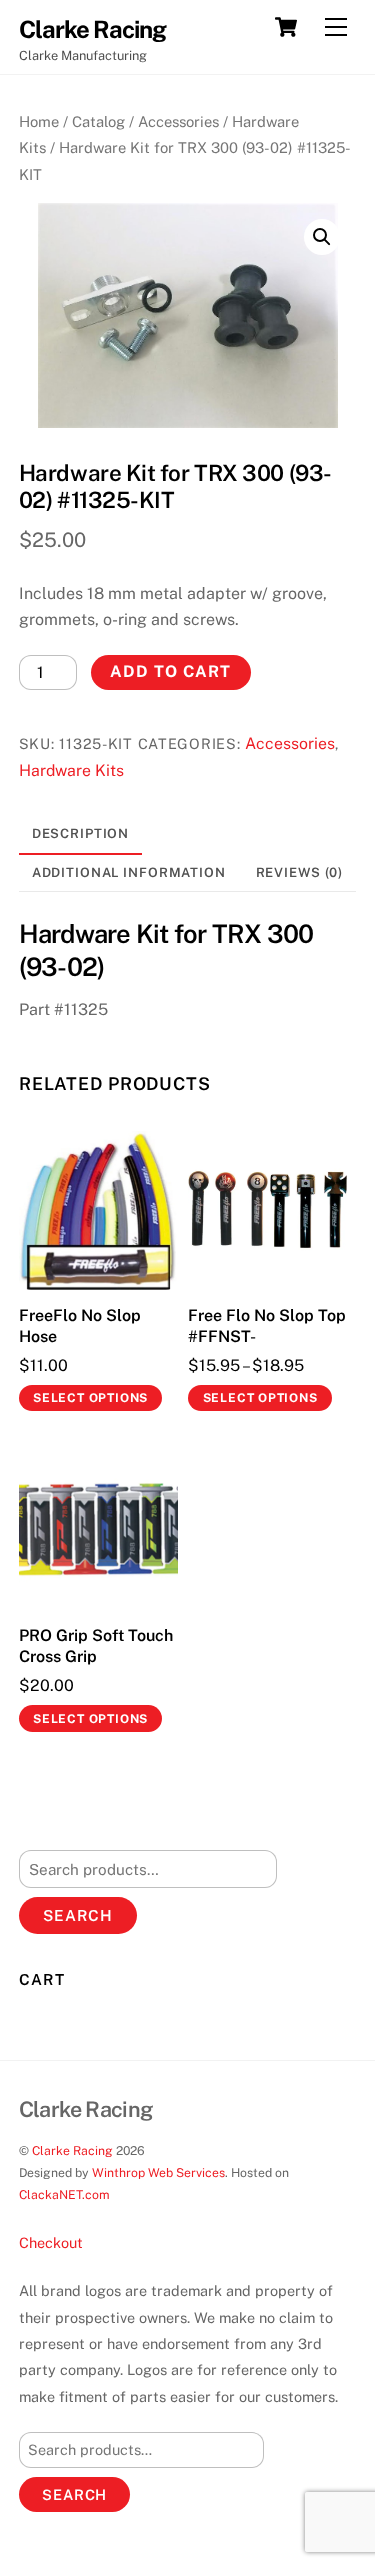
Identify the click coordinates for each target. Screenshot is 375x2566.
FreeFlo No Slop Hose (80, 1326)
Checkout (51, 2242)
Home (39, 121)
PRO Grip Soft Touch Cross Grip (96, 1646)
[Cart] (286, 27)
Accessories (178, 121)
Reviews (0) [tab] (300, 872)
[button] (322, 237)
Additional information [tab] (129, 872)
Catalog (98, 121)
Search (78, 1915)
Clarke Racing (72, 2150)
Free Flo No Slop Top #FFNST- (267, 1326)
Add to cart (170, 671)
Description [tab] (81, 833)
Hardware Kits (71, 770)
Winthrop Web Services (158, 2172)
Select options (90, 1398)
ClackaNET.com (64, 2194)
